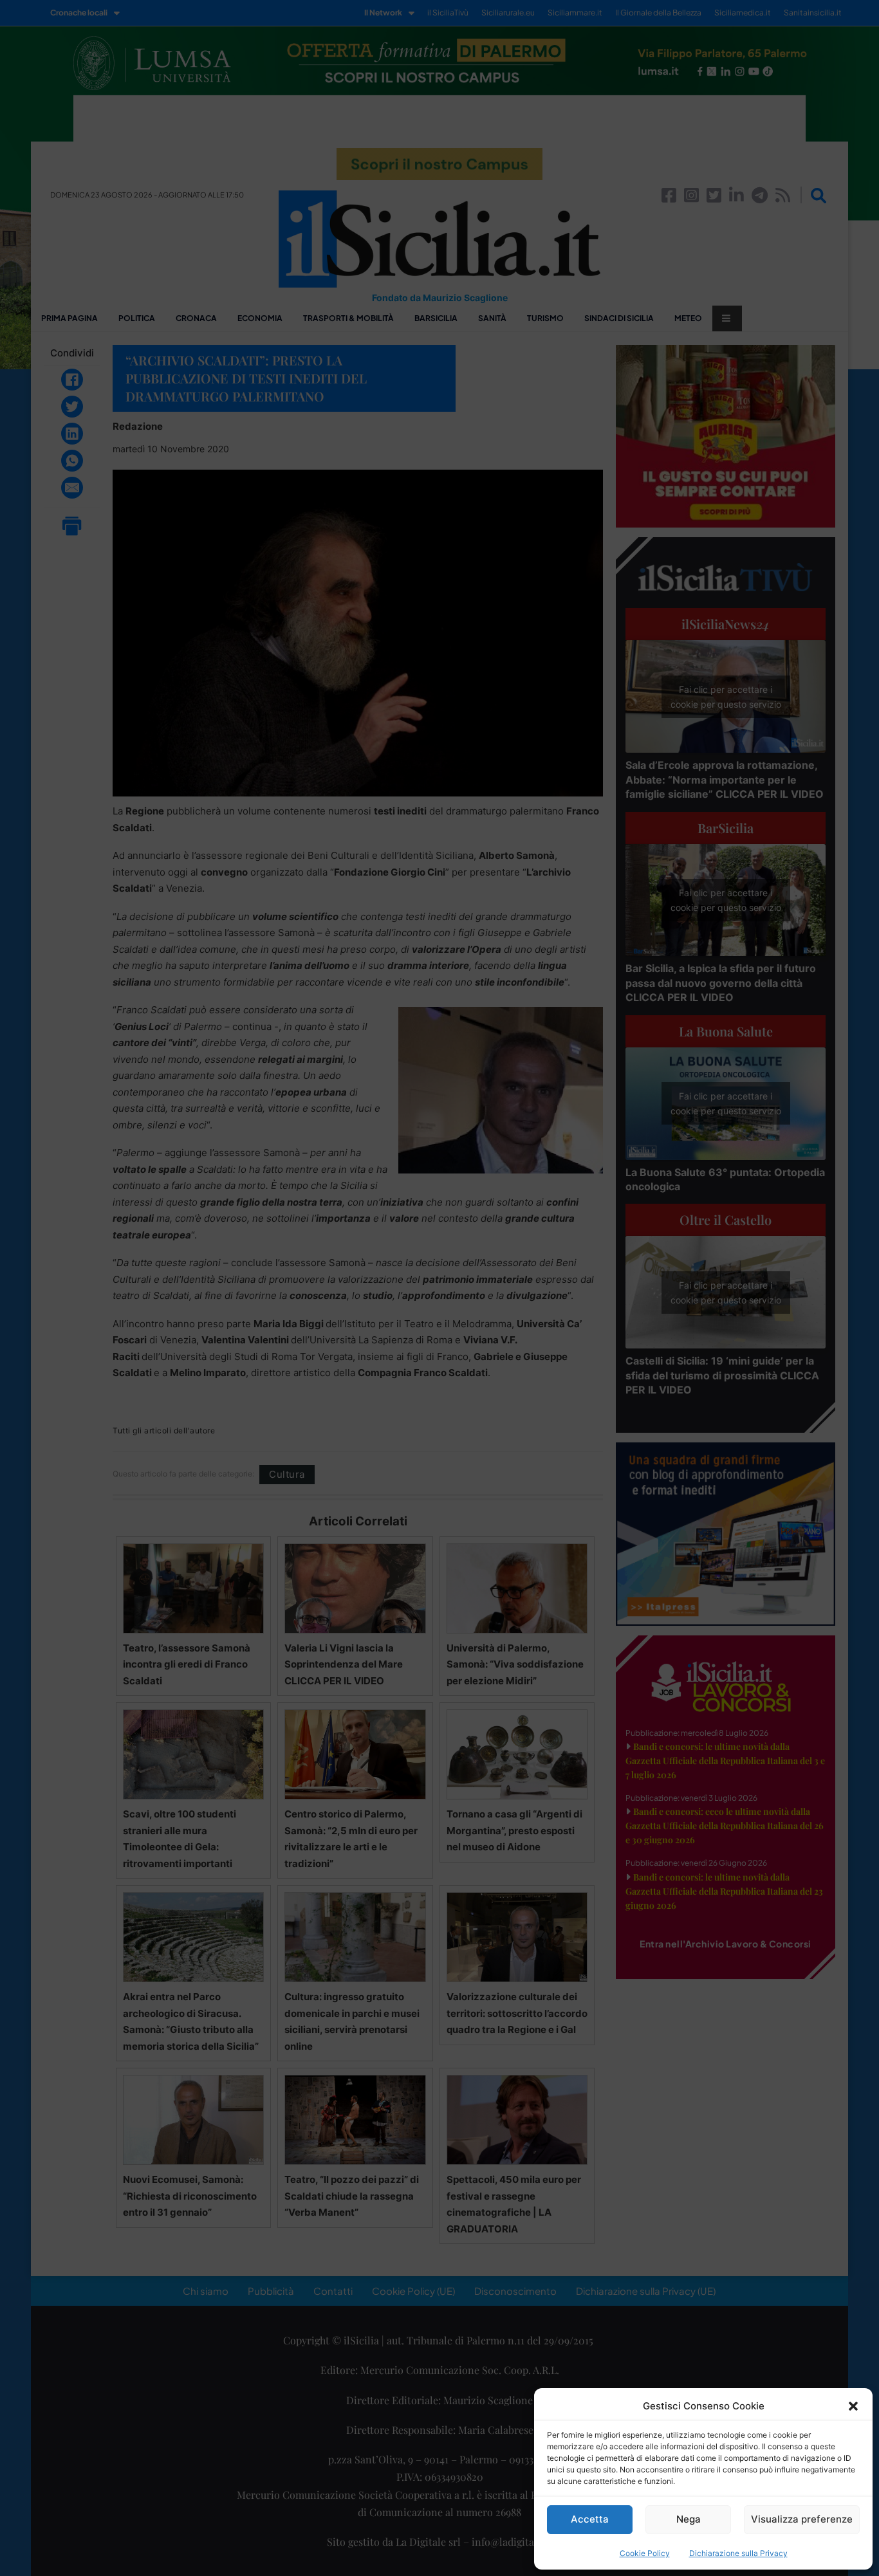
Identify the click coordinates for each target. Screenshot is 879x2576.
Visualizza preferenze (802, 2519)
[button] (853, 2406)
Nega (689, 2519)
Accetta (590, 2519)
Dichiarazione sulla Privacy (738, 2553)
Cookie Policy (645, 2553)
